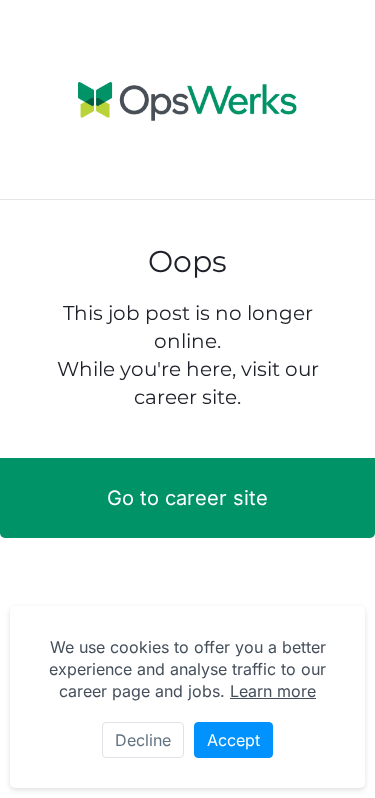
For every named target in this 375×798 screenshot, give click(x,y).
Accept (233, 740)
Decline (143, 740)
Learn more (273, 691)
